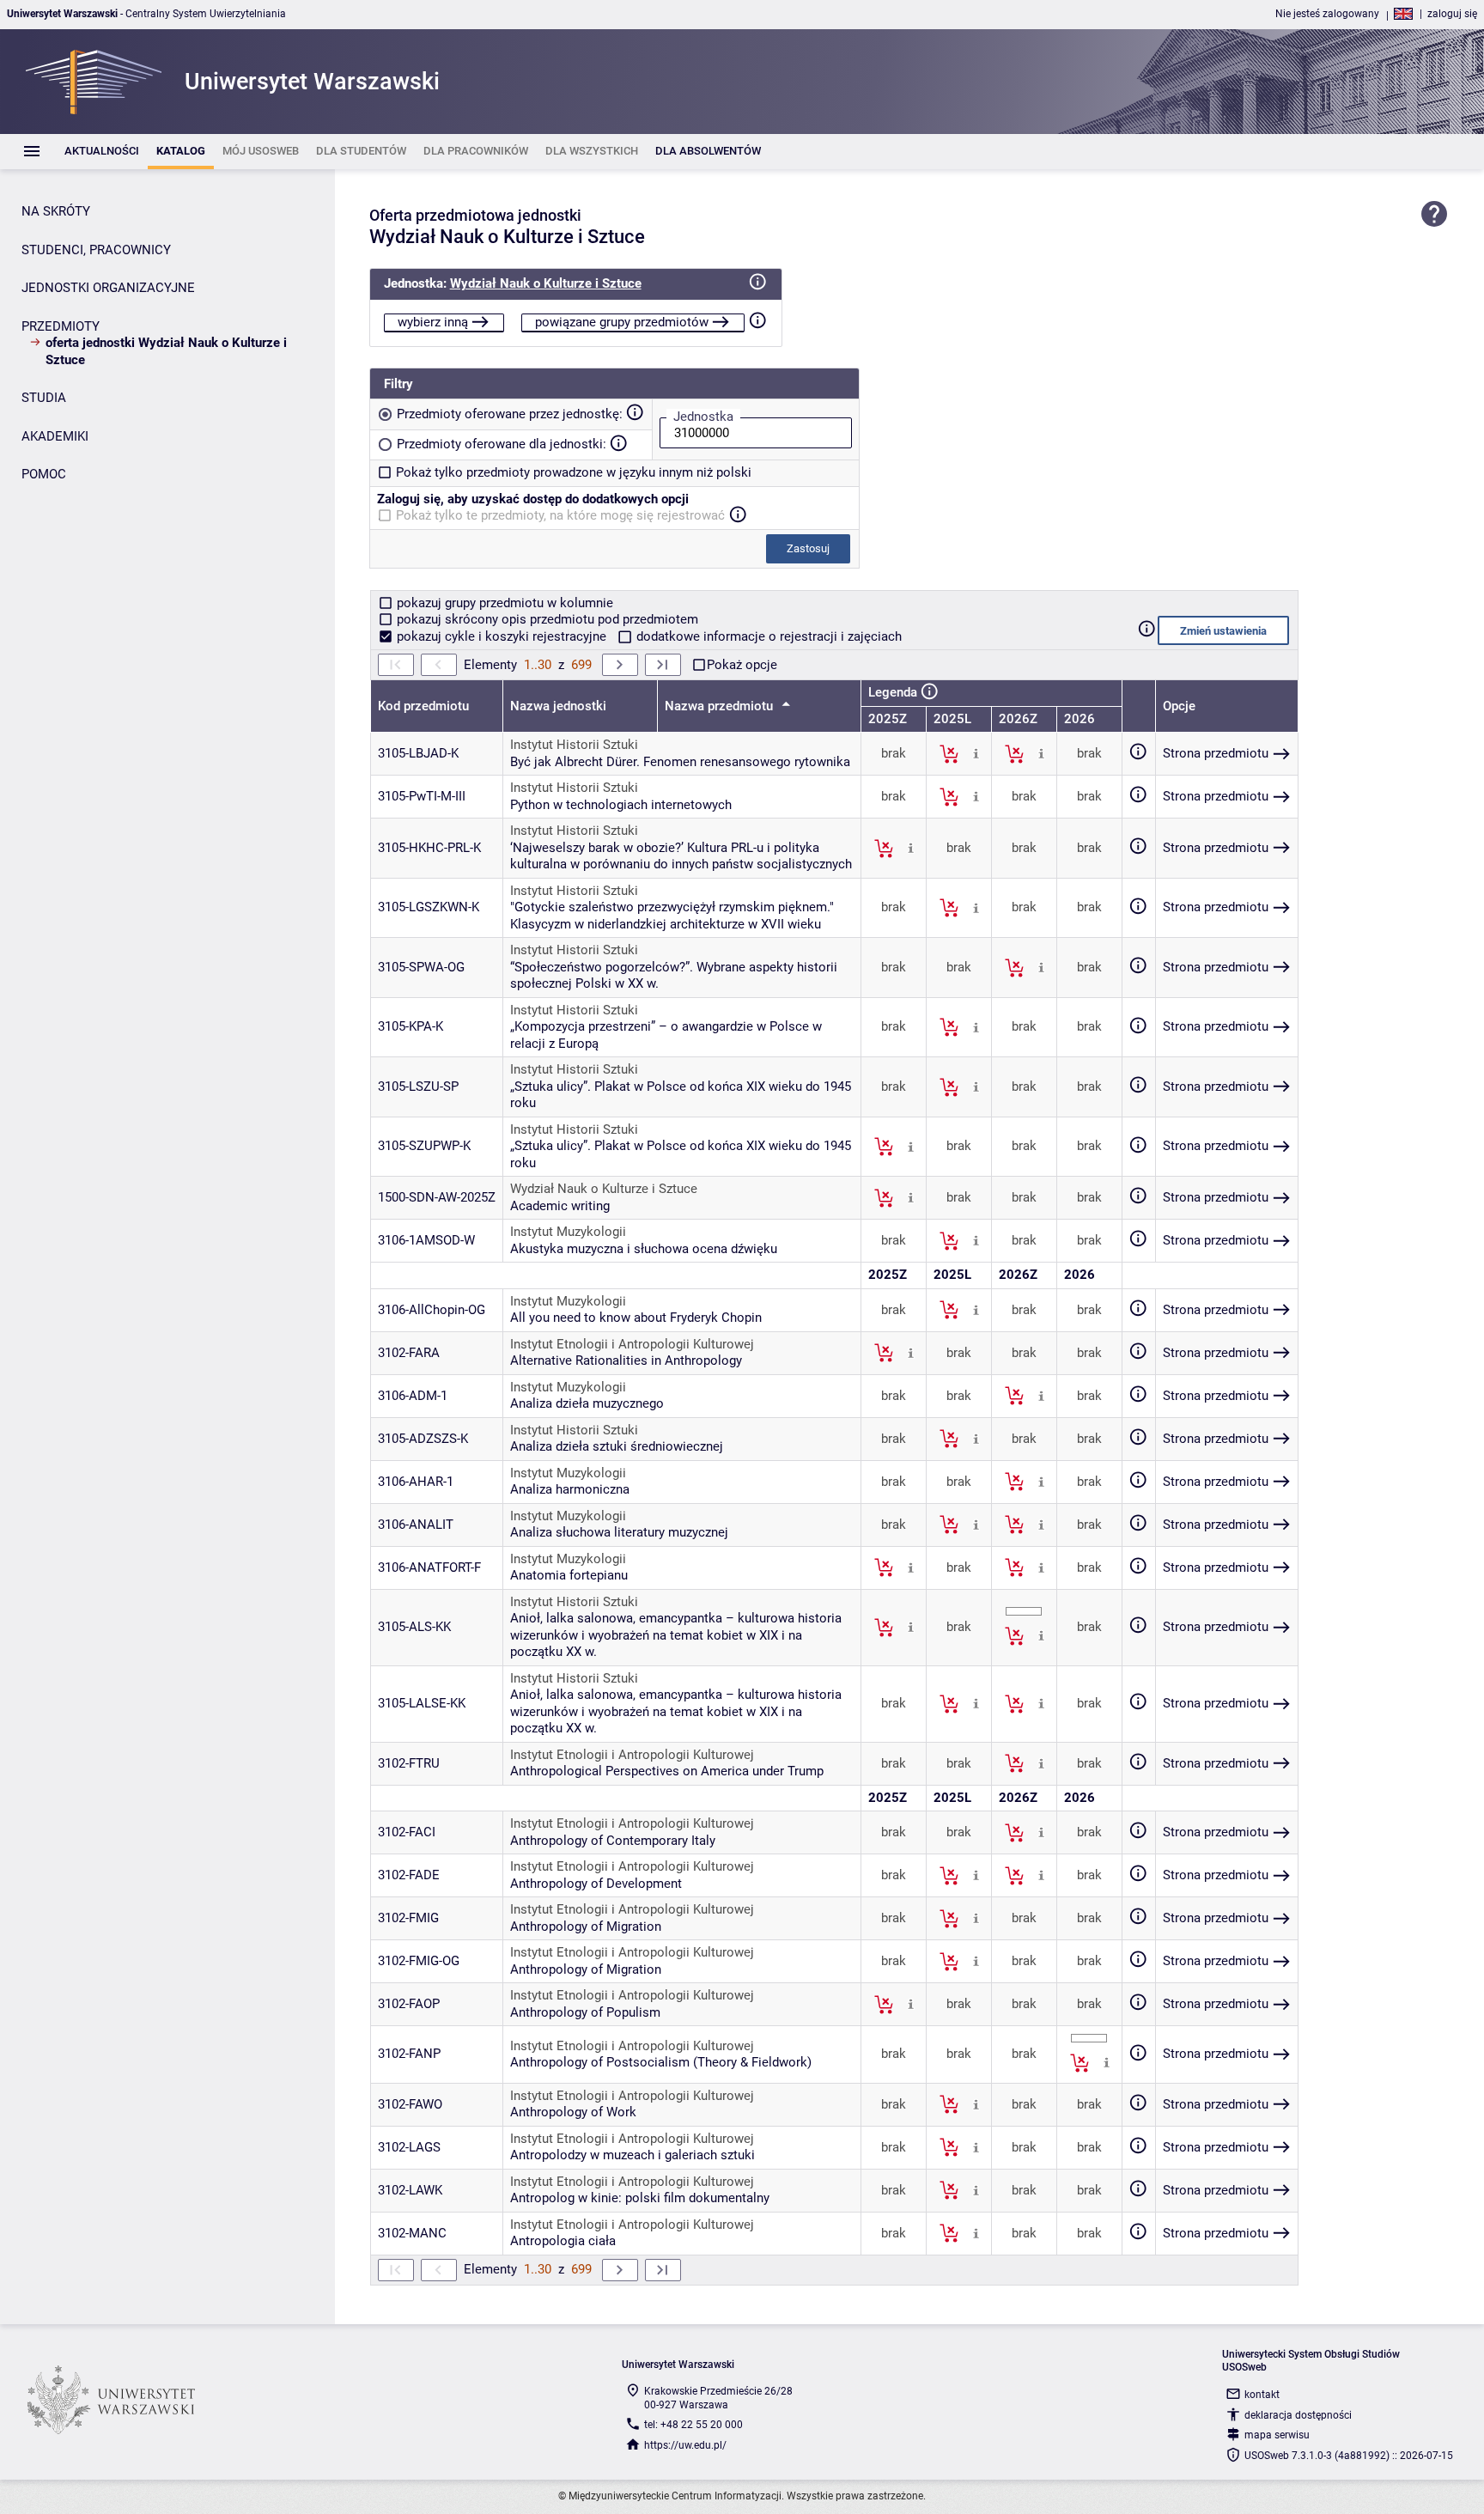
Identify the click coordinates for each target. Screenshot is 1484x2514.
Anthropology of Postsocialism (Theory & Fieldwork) (661, 2062)
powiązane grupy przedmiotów (622, 322)
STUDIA (44, 398)
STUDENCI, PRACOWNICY (96, 250)
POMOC (44, 474)
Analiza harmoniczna (570, 1489)
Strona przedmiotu (1216, 753)
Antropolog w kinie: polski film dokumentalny (640, 2198)
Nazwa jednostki (558, 706)
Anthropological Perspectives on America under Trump (667, 1771)
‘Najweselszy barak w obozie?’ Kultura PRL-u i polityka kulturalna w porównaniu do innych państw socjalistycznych (681, 856)
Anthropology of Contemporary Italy (613, 1841)
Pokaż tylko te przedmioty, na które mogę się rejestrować (560, 515)
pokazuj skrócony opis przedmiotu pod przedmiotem (546, 619)
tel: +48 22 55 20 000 (693, 2425)
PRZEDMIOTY (61, 326)
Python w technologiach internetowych (621, 805)
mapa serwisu (1277, 2435)
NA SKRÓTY (56, 211)
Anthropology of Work (573, 2112)
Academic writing (560, 1206)
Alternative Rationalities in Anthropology (626, 1360)
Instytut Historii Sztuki (574, 745)
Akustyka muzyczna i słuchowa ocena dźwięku (644, 1249)
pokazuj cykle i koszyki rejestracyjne (502, 636)
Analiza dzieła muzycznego (587, 1403)
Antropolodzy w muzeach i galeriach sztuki (633, 2155)
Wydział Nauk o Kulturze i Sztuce (546, 283)
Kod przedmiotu (423, 706)
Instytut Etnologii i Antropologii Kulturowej (632, 1344)
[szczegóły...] (976, 753)
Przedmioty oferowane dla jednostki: (502, 444)
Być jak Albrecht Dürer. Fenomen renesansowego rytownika (680, 762)
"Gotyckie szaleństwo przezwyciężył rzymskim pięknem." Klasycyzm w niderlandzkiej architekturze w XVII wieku (672, 916)
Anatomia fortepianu (569, 1575)
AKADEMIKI (55, 436)
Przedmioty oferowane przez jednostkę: (510, 414)
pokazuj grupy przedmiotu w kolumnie (503, 603)
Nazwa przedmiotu (721, 706)
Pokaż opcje (742, 665)
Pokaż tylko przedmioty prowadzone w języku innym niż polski (574, 472)
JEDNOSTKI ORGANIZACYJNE (108, 288)
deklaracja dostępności (1298, 2415)
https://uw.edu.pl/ (685, 2445)
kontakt (1262, 2395)
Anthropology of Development (596, 1884)
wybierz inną (433, 322)
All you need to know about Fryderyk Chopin (636, 1318)
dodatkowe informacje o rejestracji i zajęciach (767, 636)
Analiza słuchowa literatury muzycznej (619, 1532)
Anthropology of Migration (586, 1927)
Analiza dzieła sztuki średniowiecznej (617, 1446)
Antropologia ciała (563, 2241)
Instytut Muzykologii (568, 1232)
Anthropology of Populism (585, 2012)
